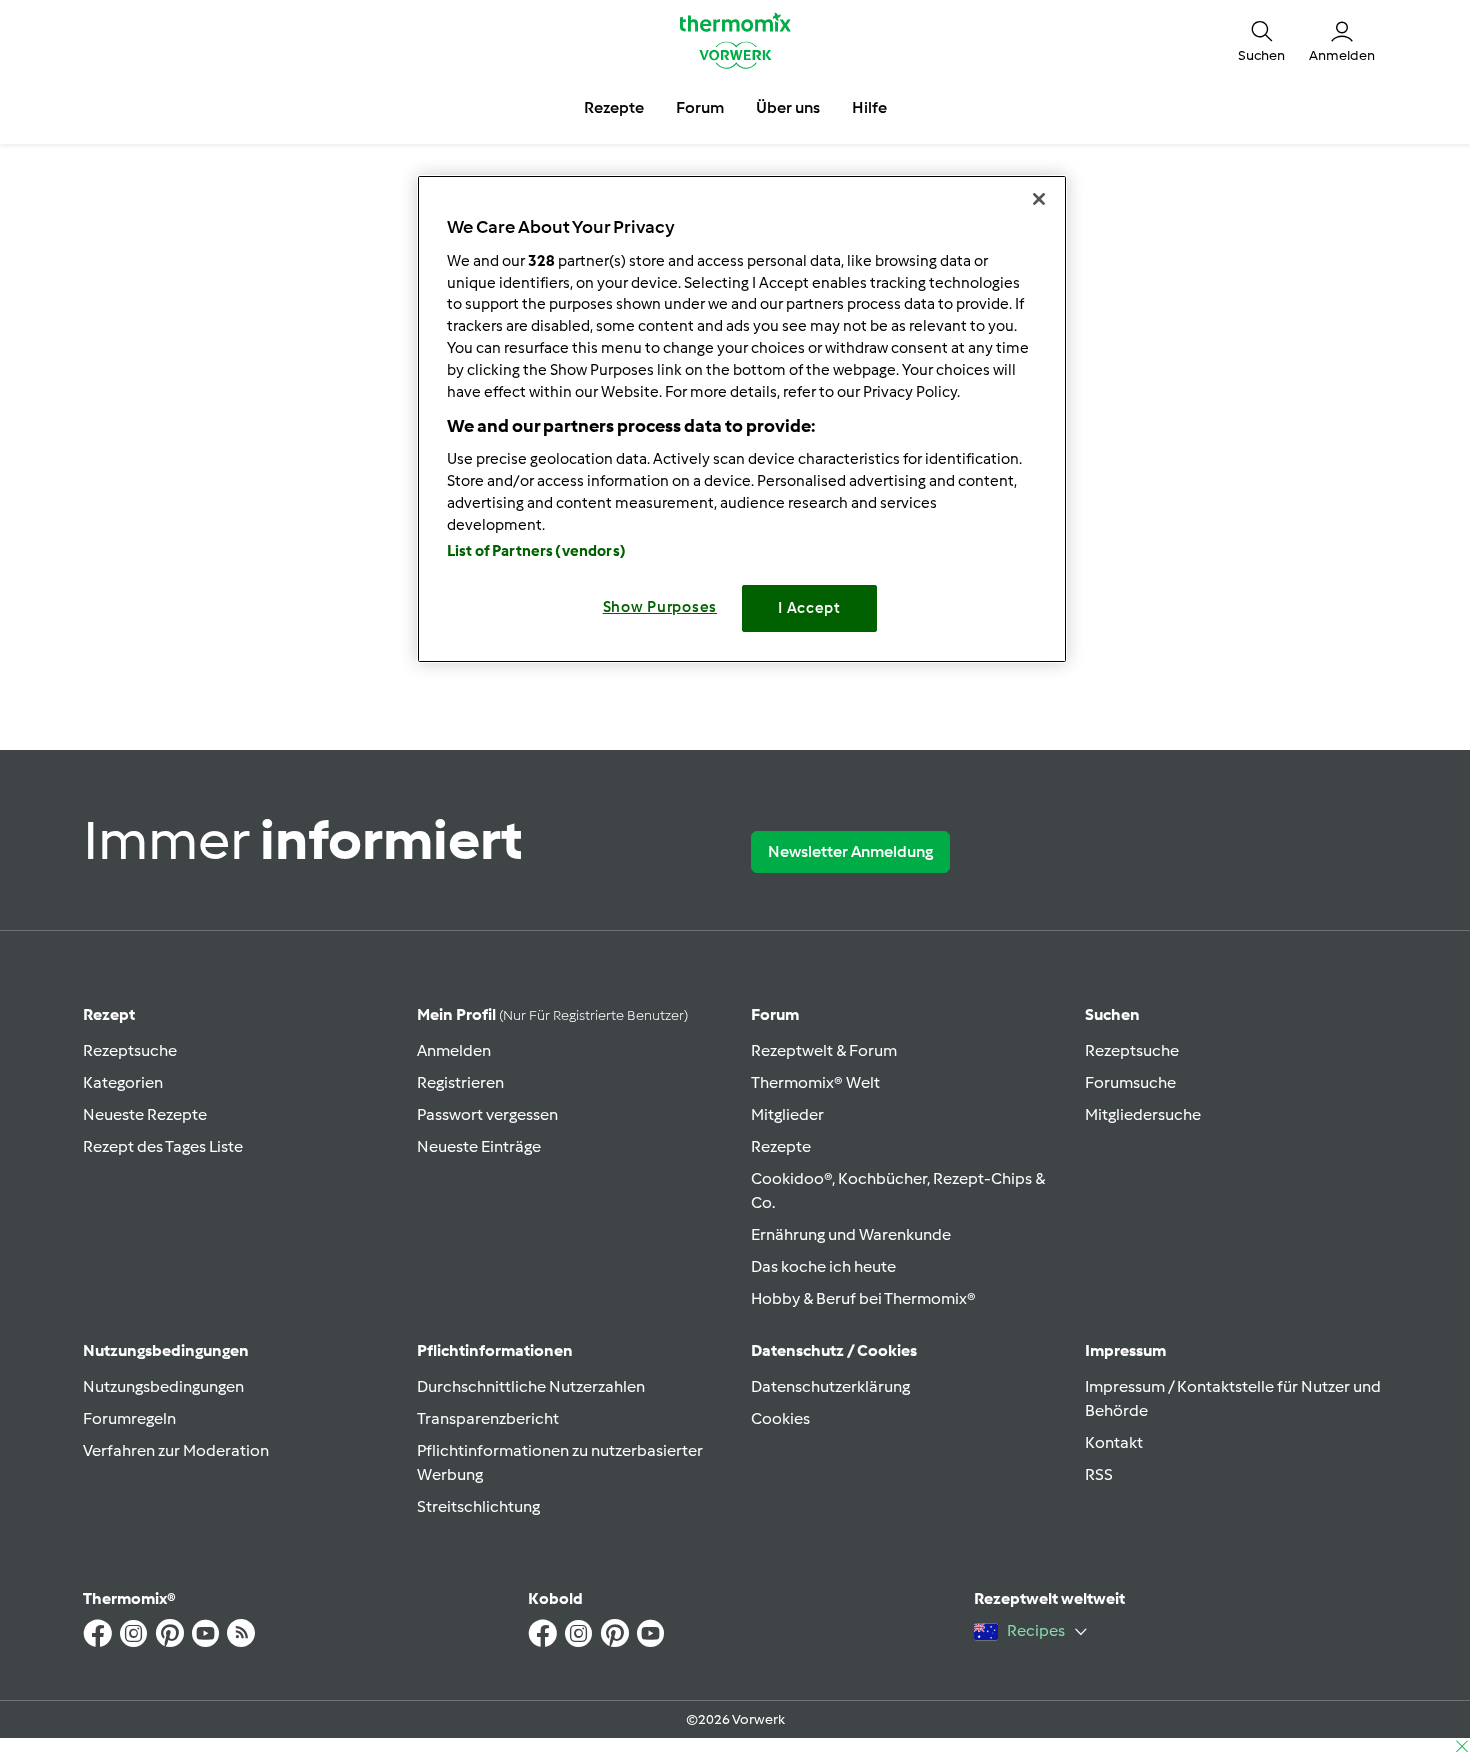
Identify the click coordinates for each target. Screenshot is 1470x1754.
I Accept (809, 608)
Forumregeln (129, 1418)
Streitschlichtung (478, 1506)
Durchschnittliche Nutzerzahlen (531, 1386)
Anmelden (454, 1050)
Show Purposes (660, 607)
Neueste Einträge (479, 1146)
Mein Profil (552, 1014)
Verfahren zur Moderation (176, 1450)
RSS (1099, 1474)
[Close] (1039, 199)
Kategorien (123, 1082)
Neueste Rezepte (145, 1114)
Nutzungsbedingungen (163, 1386)
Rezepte (781, 1146)
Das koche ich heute (823, 1266)
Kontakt (1114, 1442)
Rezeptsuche (130, 1050)
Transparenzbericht (488, 1418)
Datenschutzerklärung (830, 1386)
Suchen (1112, 1014)
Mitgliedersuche (1143, 1114)
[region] (742, 418)
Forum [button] (700, 107)
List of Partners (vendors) (536, 551)
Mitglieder (787, 1114)
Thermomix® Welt (815, 1082)
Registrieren (460, 1082)
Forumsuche (1130, 1082)
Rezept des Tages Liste (163, 1146)
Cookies (780, 1418)
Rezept (109, 1014)
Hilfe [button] (869, 107)
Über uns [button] (788, 107)
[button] (1261, 40)
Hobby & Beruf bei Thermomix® (863, 1298)
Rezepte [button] (614, 107)
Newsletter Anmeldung (850, 851)
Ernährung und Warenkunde (851, 1234)
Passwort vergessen (487, 1114)
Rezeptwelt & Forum (824, 1050)
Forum (775, 1014)
